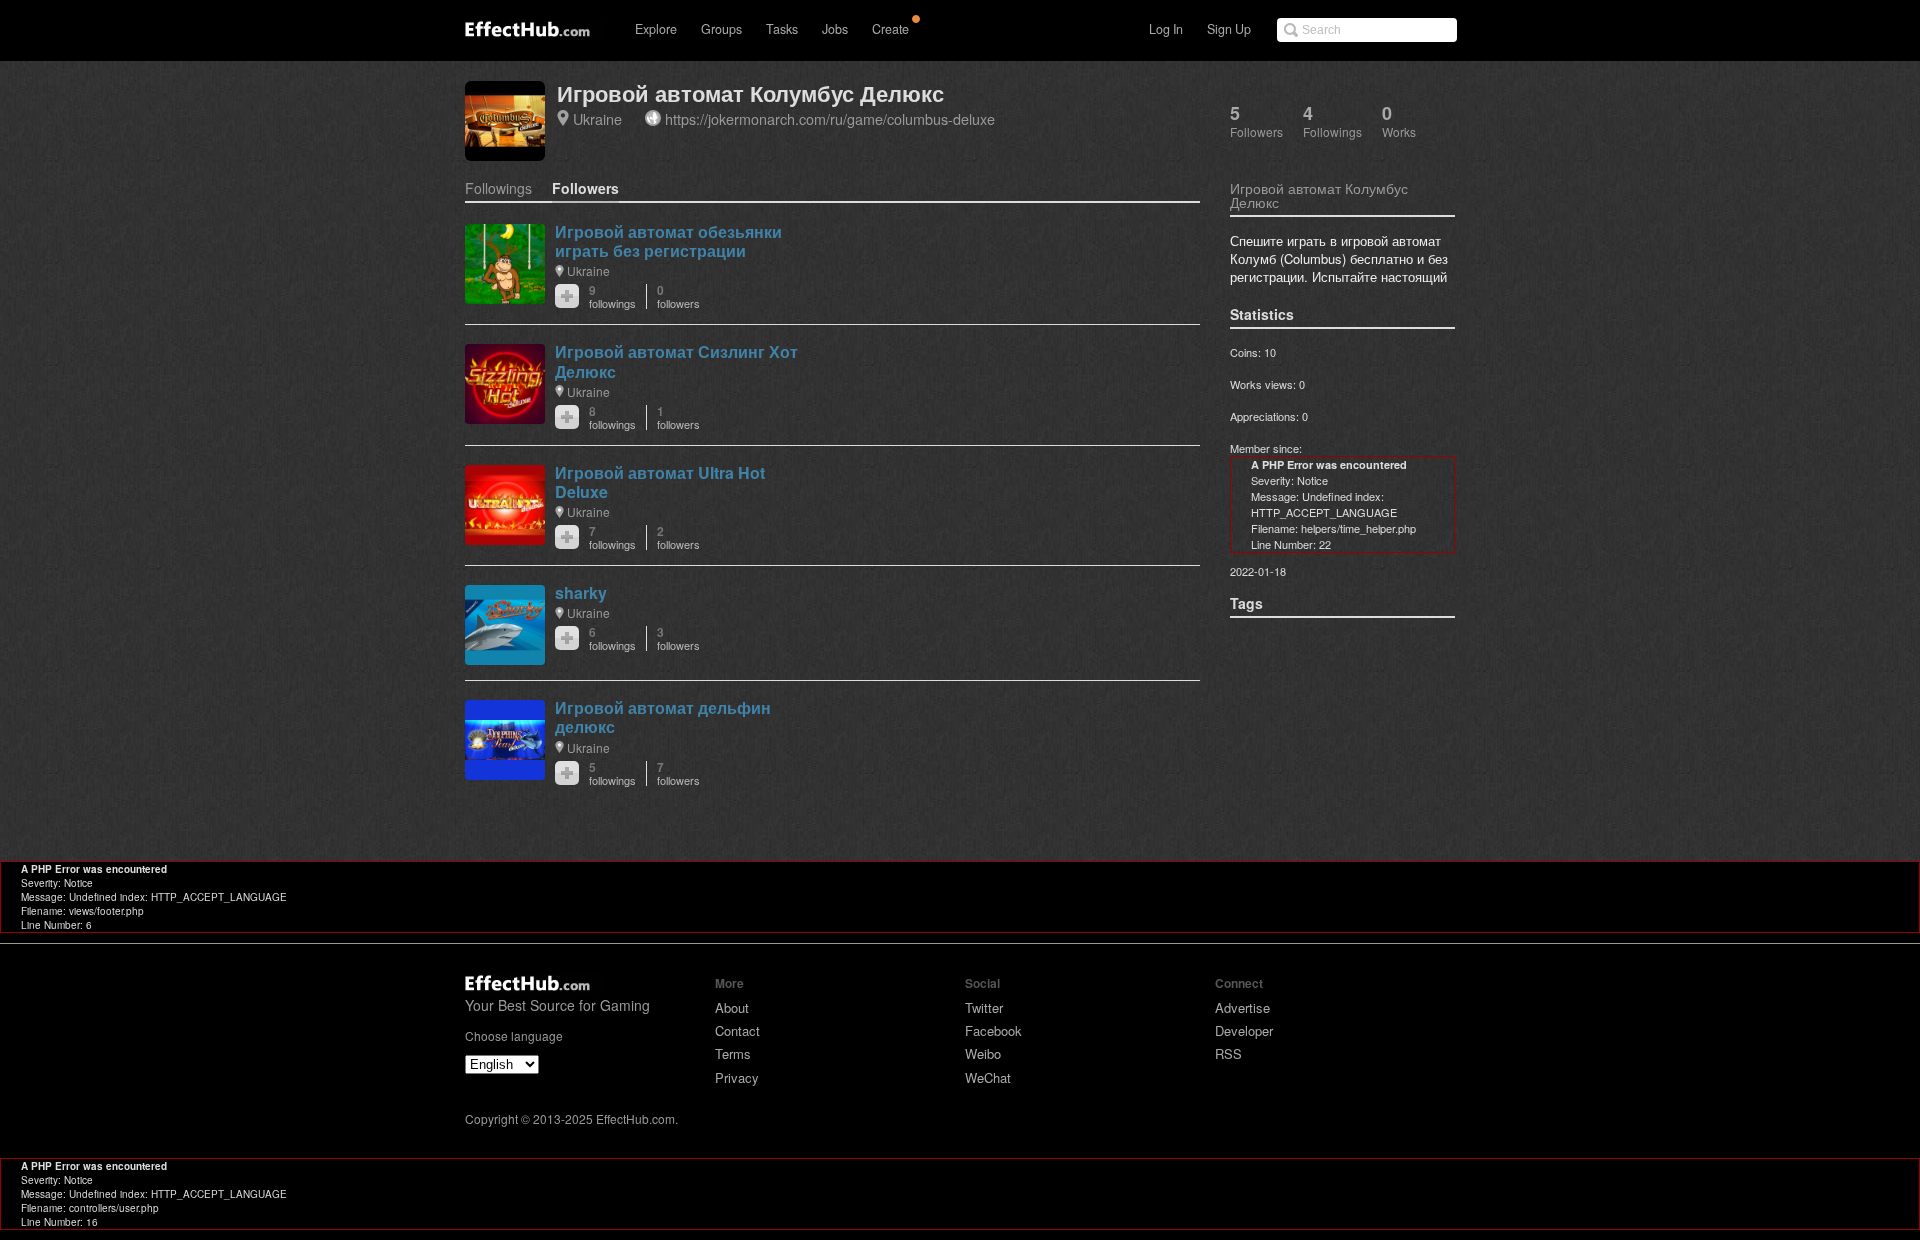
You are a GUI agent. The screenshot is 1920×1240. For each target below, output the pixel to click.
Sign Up (1229, 29)
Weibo (983, 1053)
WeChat (988, 1077)
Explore (656, 29)
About (732, 1007)
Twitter (984, 1007)
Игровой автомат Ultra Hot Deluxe (660, 482)
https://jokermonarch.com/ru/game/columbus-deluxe (830, 118)
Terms (733, 1053)
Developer (1244, 1030)
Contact (737, 1030)
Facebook (993, 1030)
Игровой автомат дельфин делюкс (663, 717)
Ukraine (597, 118)
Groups (721, 29)
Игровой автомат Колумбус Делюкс (750, 93)
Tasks (782, 29)
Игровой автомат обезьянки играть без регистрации (668, 241)
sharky (581, 592)
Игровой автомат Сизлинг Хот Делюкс (676, 361)
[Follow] (567, 296)
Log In (1166, 29)
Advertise (1242, 1007)
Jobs (835, 29)
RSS (1228, 1053)
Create (890, 29)
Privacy (737, 1077)
